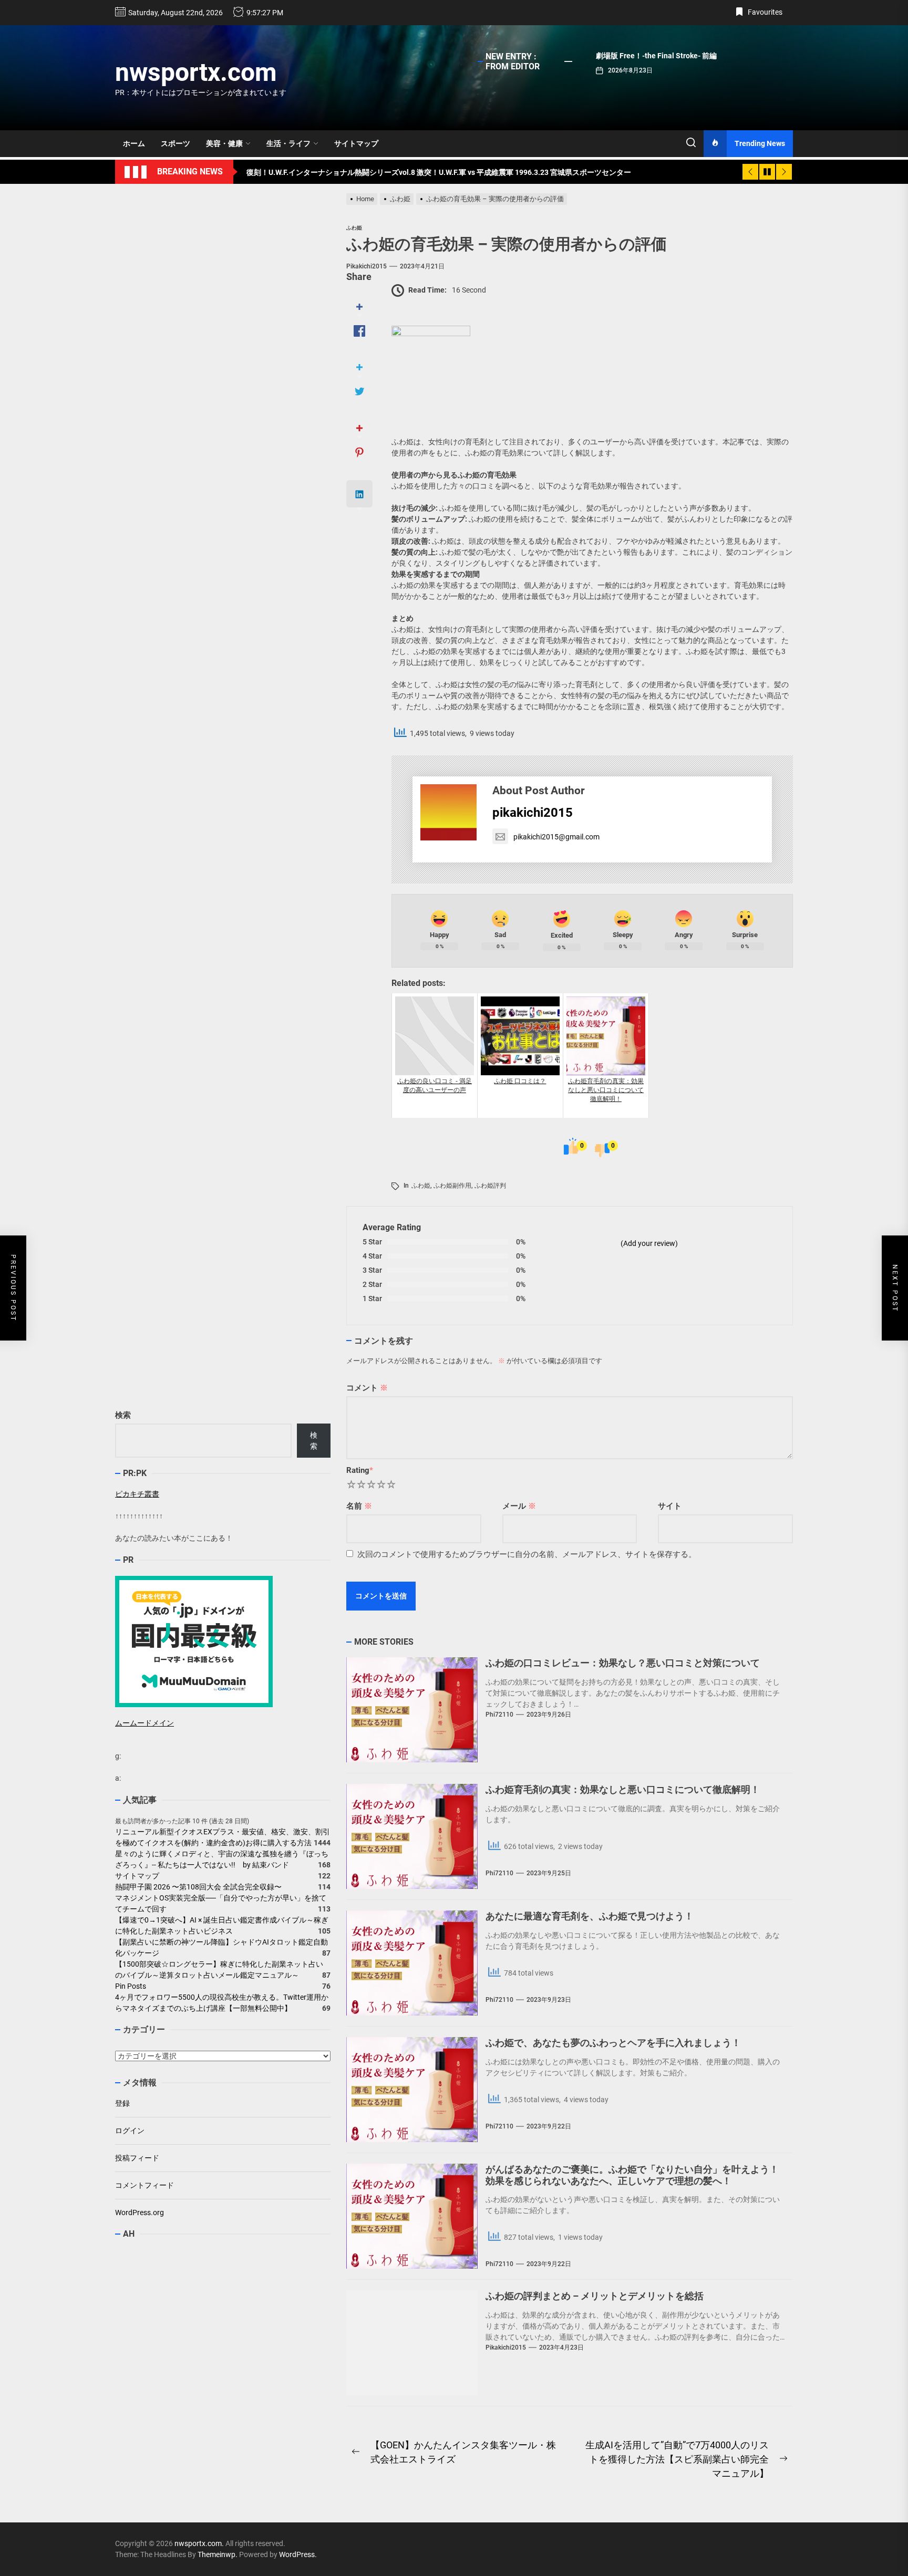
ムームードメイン (145, 1723)
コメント (367, 1388)
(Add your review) (649, 1243)
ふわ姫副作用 (452, 1186)
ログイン (130, 2131)
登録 (122, 2103)
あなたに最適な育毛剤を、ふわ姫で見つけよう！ (590, 1916)
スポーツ (176, 143)
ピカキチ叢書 (137, 1494)
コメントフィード (145, 2185)
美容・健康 (224, 143)
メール (519, 1506)
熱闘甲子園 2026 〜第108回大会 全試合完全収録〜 (198, 1887)
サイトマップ (356, 143)
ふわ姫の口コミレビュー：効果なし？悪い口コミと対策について (623, 1663)
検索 (123, 1415)
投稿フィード (137, 2158)
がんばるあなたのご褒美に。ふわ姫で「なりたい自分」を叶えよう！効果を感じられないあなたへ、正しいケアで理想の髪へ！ (632, 2175)
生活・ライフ (288, 143)
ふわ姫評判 (490, 1186)
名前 (359, 1506)
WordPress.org (140, 2213)
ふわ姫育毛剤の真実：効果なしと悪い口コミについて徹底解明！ (623, 1789)
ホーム (134, 143)
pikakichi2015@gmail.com (556, 837)
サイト (670, 1506)
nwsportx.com (196, 72)
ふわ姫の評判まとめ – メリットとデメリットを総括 (595, 2296)
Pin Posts (131, 1987)
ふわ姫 (421, 1186)
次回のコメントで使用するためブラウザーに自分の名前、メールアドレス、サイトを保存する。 (527, 1554)
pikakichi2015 (367, 266)
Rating (360, 1470)
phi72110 (499, 1715)
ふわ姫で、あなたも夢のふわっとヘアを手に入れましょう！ (613, 2043)
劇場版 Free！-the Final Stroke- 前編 (656, 56)
